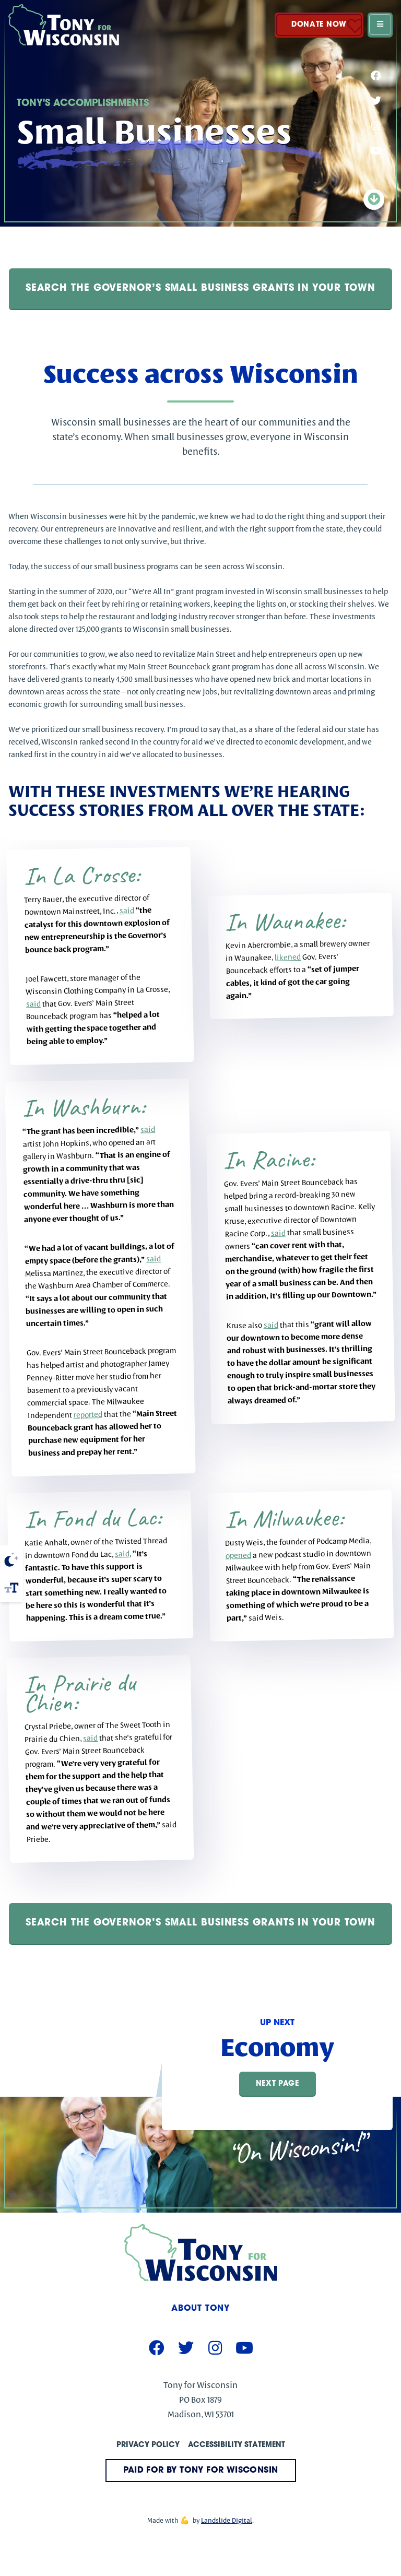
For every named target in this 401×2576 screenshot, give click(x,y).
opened (238, 1555)
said (126, 910)
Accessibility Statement (237, 2445)
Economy (277, 2047)
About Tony (200, 2309)
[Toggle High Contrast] (11, 1559)
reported (87, 1414)
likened (288, 957)
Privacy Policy (148, 2445)
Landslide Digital (227, 2520)
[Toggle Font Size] (11, 1588)
